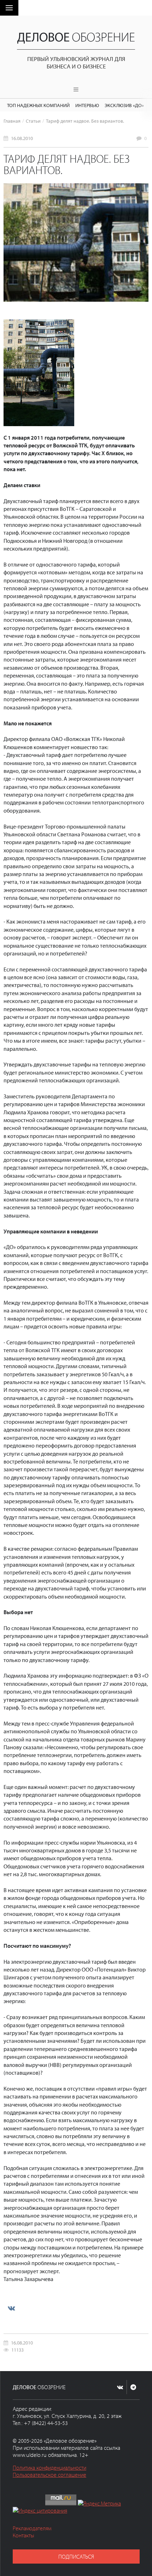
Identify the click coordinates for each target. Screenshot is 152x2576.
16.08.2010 (22, 138)
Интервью (87, 105)
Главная (12, 121)
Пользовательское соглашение (49, 2475)
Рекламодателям (32, 2528)
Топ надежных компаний (38, 105)
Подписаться (76, 2557)
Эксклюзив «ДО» (124, 105)
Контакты (24, 2535)
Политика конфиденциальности (49, 2468)
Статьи (33, 121)
